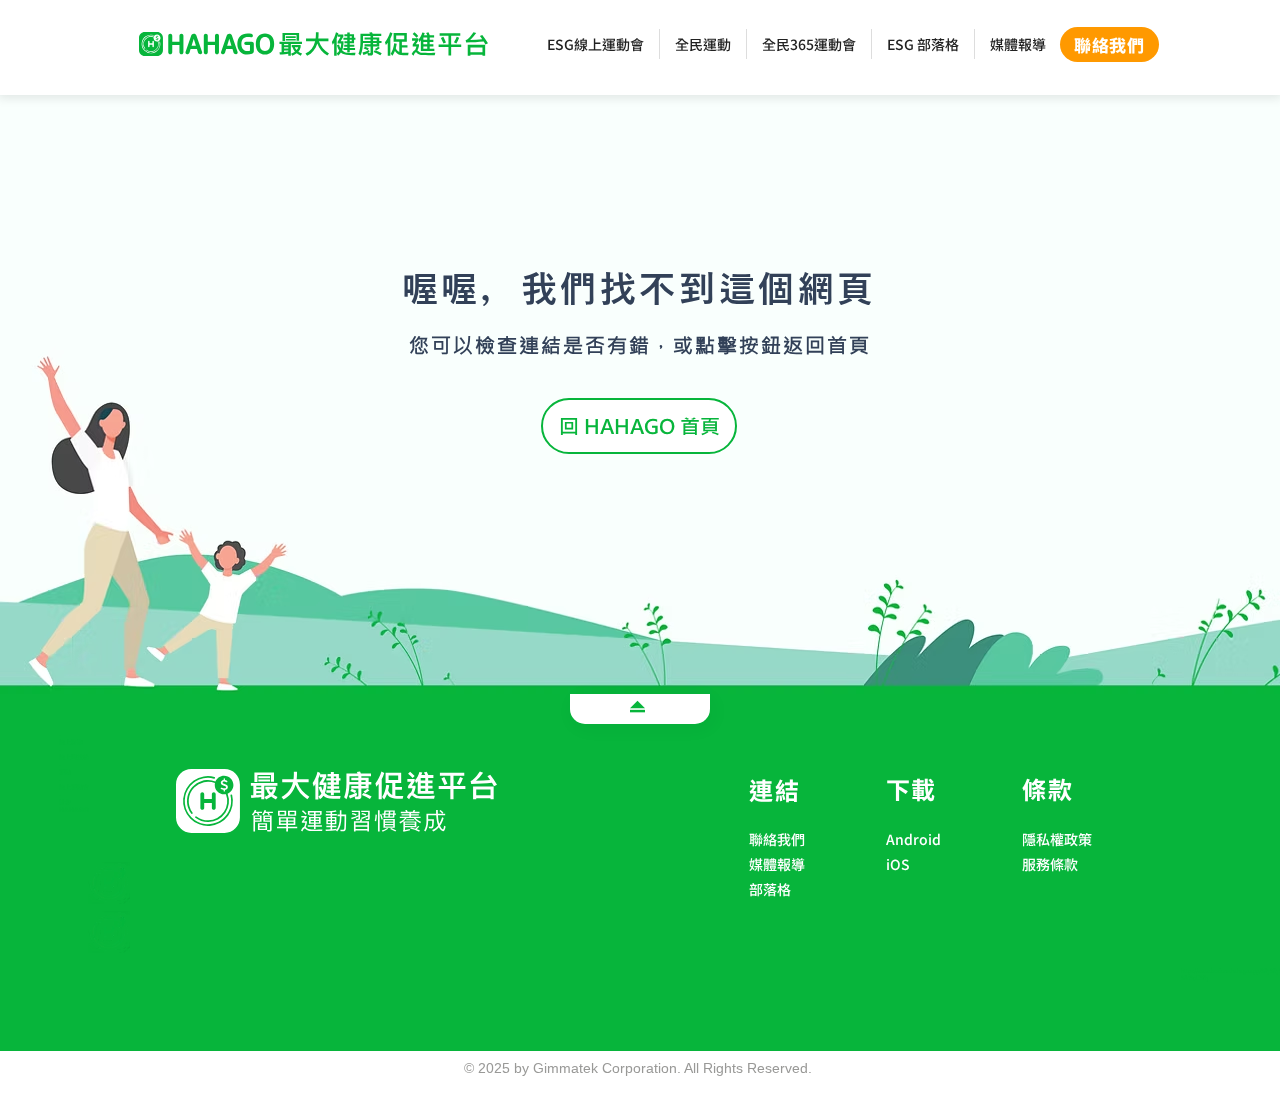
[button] (933, 890)
